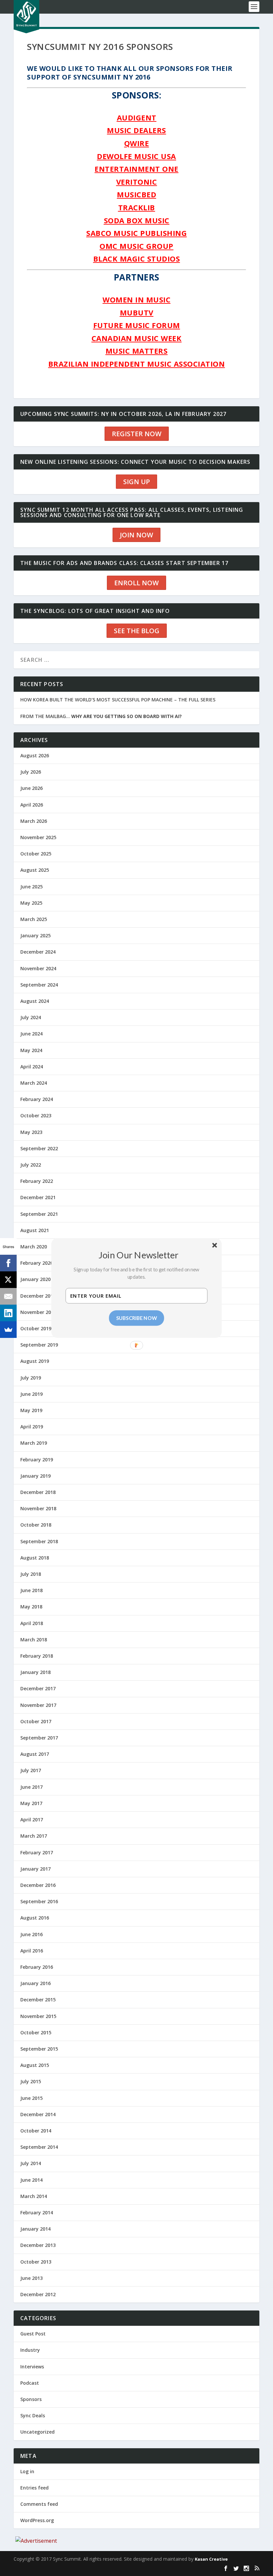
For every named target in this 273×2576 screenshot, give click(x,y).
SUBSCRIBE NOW (137, 1318)
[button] (139, 1255)
